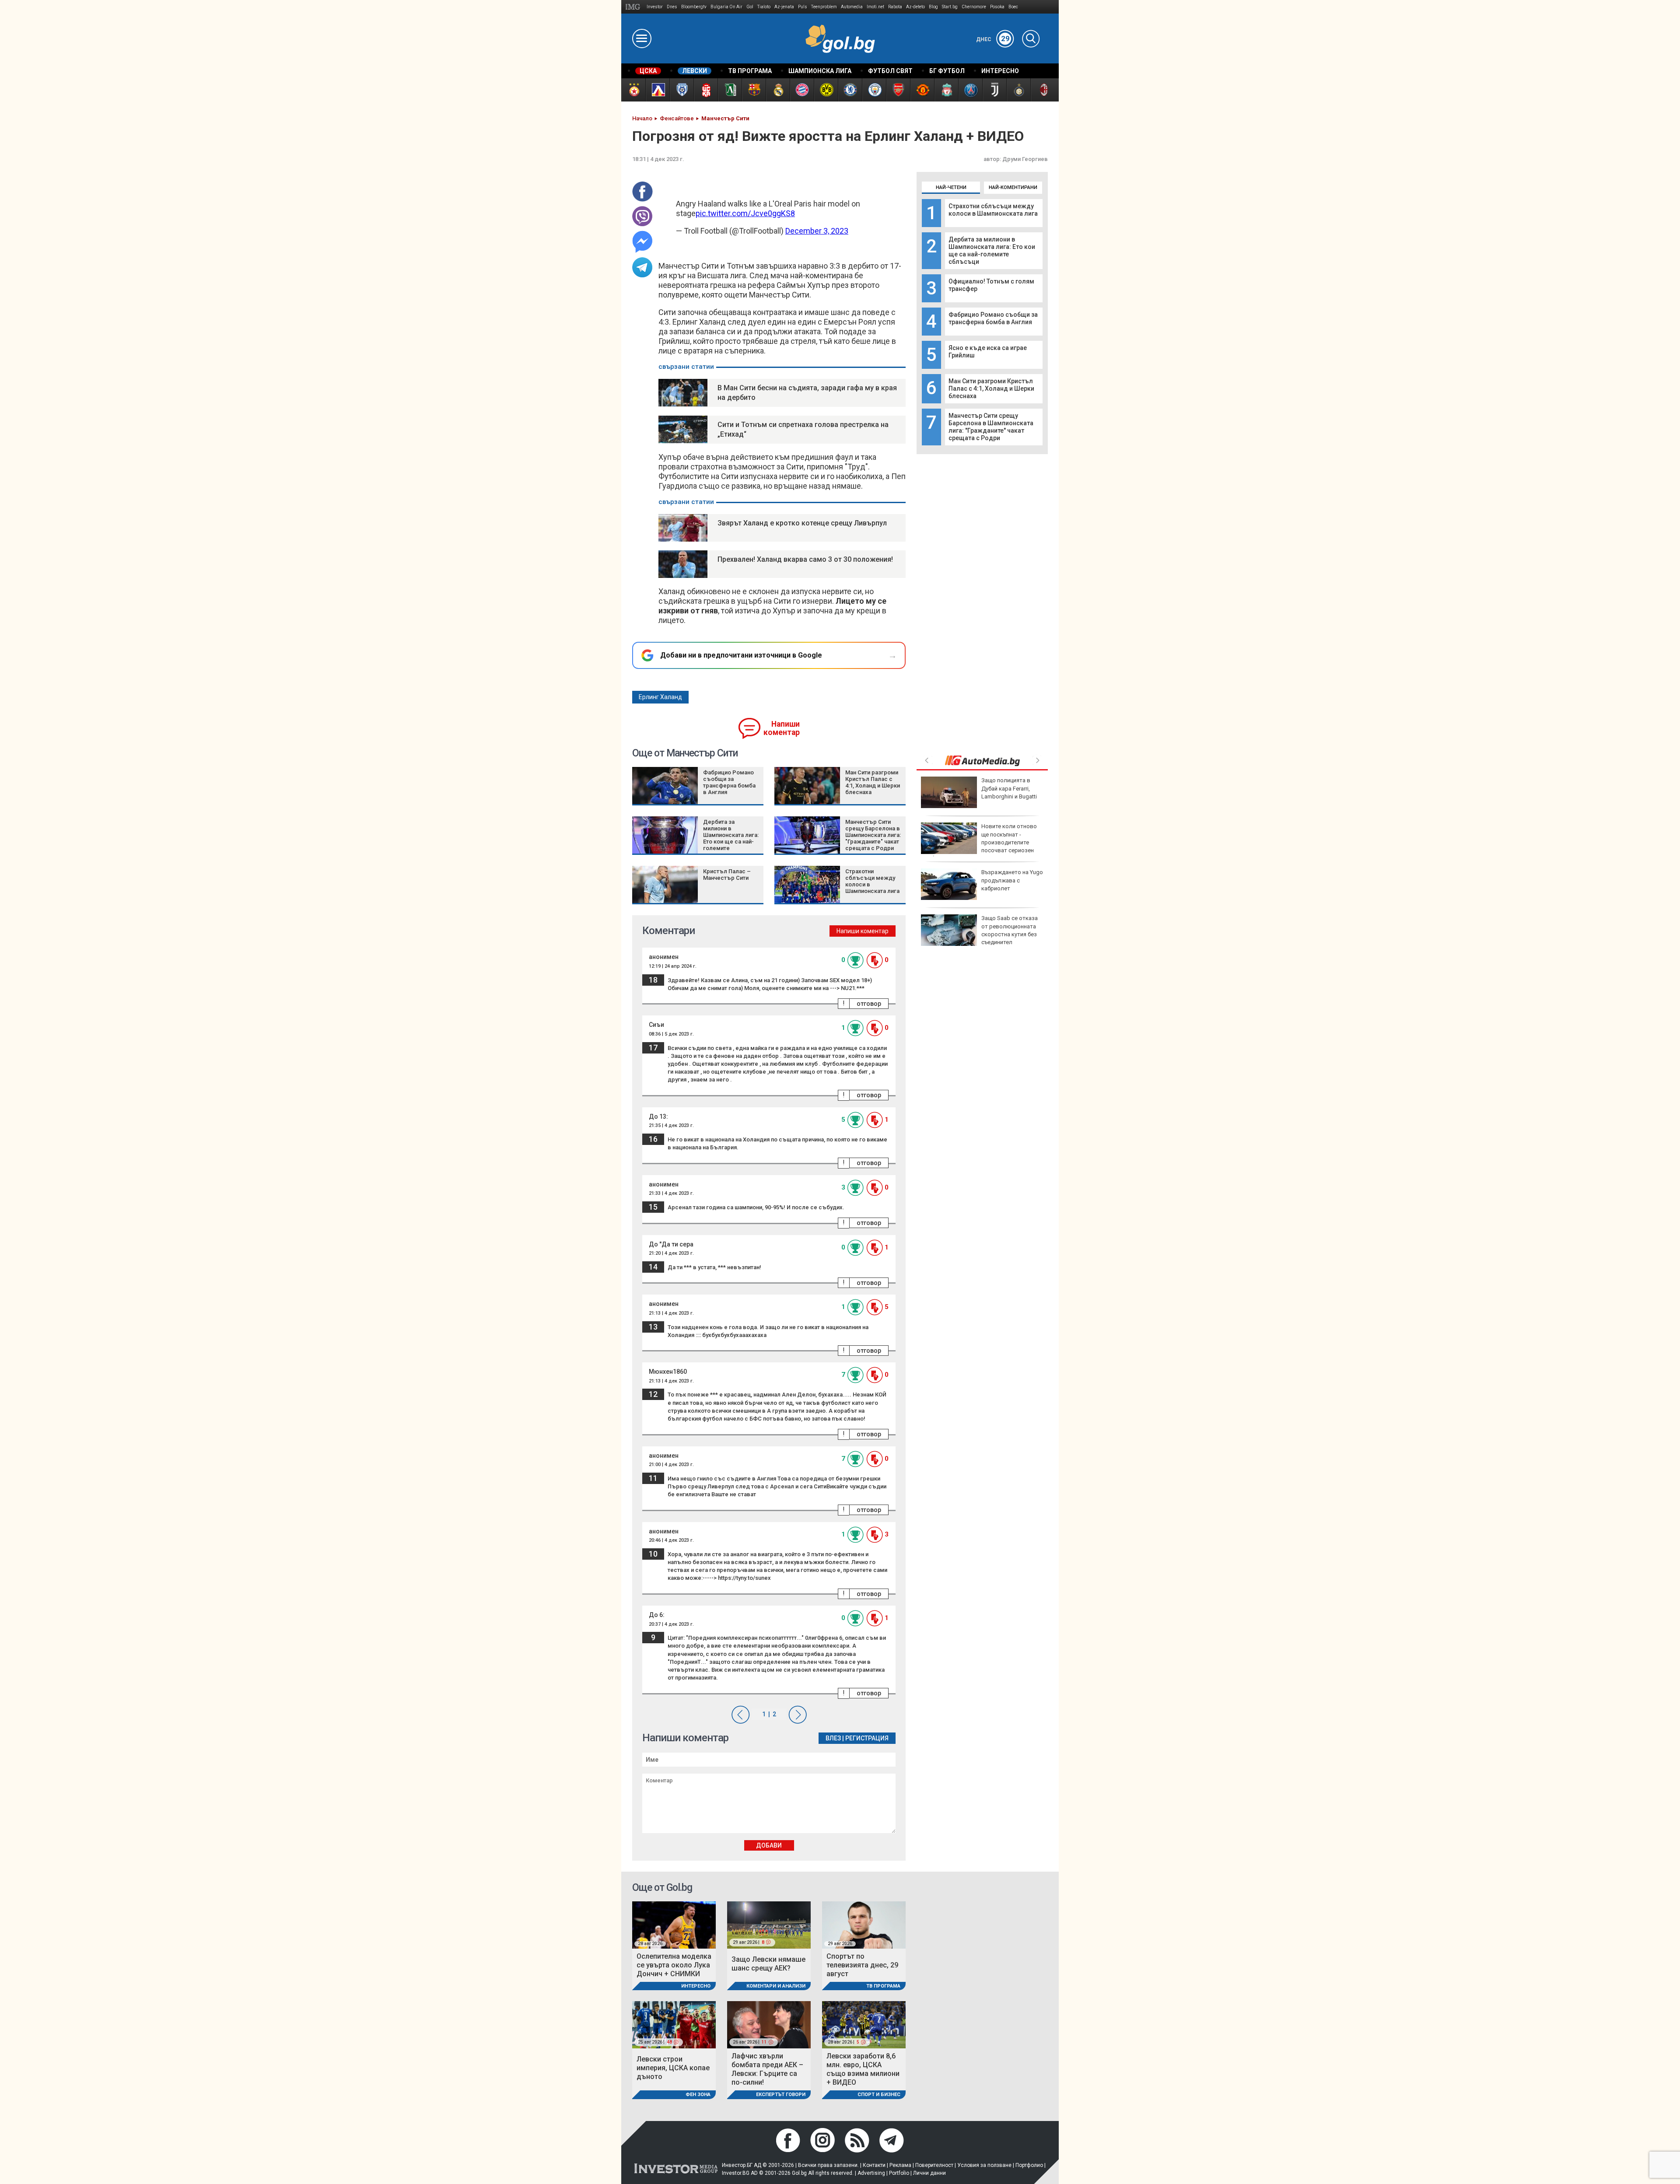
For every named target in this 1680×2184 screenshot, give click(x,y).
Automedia (852, 7)
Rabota (895, 7)
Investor (655, 7)
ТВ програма (883, 1986)
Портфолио (1029, 2165)
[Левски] (657, 90)
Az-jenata (784, 7)
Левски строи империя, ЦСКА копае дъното (673, 2068)
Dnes (672, 7)
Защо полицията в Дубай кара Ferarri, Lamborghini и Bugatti (1009, 788)
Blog (933, 7)
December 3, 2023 (817, 231)
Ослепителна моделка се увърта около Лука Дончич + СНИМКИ (674, 1965)
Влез (833, 1738)
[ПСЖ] (970, 90)
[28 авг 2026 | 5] (864, 2025)
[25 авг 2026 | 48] (674, 2025)
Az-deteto (915, 7)
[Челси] (850, 90)
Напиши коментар (782, 728)
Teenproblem (824, 7)
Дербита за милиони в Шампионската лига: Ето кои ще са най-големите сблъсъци (992, 250)
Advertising (871, 2173)
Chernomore (974, 7)
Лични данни (929, 2173)
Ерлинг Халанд (660, 697)
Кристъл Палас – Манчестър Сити (727, 875)
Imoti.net (875, 7)
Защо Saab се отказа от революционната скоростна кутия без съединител (1010, 930)
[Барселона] (754, 90)
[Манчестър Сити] (874, 90)
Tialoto (764, 7)
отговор (869, 1004)
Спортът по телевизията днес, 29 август (862, 1965)
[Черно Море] (681, 90)
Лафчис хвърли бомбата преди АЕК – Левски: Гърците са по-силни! (767, 2069)
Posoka (997, 7)
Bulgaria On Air (726, 7)
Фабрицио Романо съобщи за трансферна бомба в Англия (993, 318)
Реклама (900, 2165)
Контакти (874, 2165)
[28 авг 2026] (674, 1924)
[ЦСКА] (633, 90)
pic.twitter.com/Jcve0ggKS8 (745, 213)
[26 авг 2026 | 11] (769, 2025)
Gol (750, 7)
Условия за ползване (984, 2165)
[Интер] (1018, 90)
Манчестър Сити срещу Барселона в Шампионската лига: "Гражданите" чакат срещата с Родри (991, 427)
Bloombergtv (694, 7)
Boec (1013, 7)
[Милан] (1042, 90)
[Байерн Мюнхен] (802, 90)
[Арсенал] (898, 90)
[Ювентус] (994, 90)
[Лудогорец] (730, 90)
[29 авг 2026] (864, 1924)
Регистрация (867, 1738)
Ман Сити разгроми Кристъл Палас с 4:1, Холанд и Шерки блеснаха (991, 388)
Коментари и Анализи (776, 1986)
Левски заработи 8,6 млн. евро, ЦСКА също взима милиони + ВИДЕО (863, 2069)
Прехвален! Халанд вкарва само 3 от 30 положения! (805, 559)
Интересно (696, 1986)
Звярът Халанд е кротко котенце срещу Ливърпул (802, 523)
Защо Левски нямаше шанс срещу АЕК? (768, 1964)
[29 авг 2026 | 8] (769, 1924)
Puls (803, 7)
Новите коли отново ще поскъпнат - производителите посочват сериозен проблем (979, 842)
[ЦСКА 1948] (705, 90)
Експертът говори (781, 2095)
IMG (634, 7)
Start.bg (950, 7)
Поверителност (934, 2165)
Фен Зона (698, 2095)
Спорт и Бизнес (879, 2095)
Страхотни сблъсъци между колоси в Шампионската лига (993, 210)
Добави (769, 1845)
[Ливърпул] (946, 90)
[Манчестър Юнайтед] (922, 90)
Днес (993, 39)
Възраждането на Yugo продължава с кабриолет (1012, 880)
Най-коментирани (1013, 187)
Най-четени (951, 187)
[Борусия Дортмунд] (826, 90)
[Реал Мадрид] (778, 90)
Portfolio (899, 2173)
